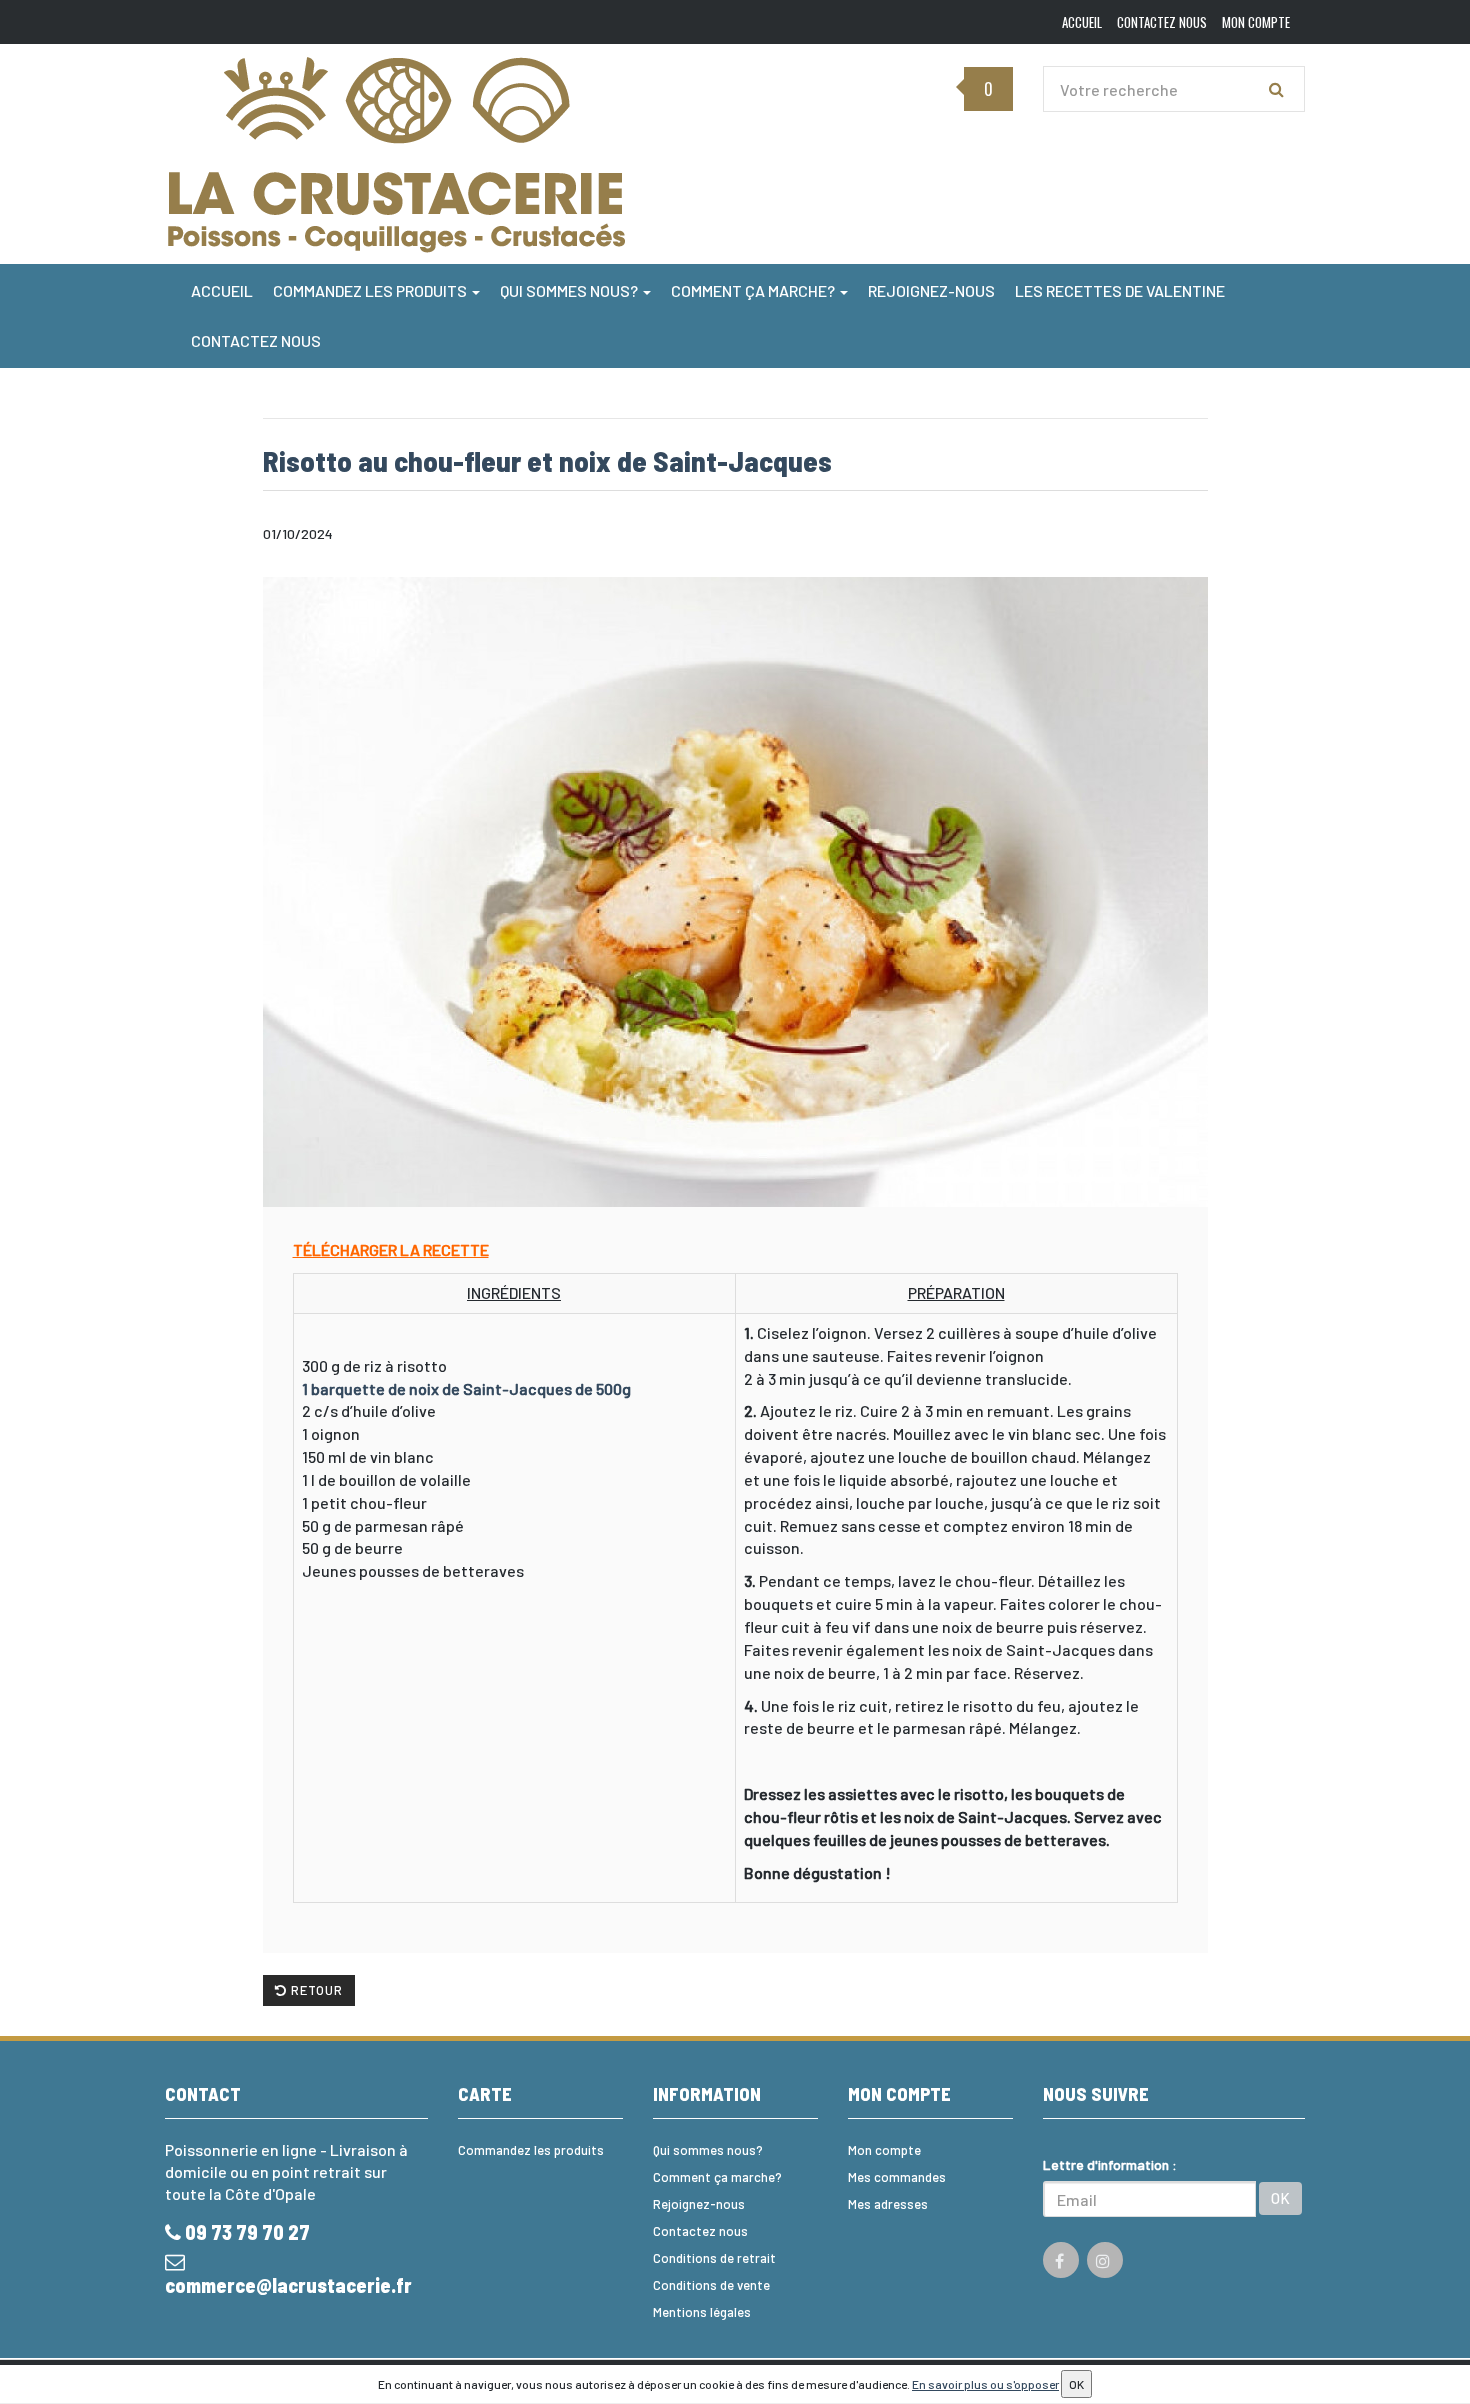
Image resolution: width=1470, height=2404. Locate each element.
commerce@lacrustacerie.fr (288, 2285)
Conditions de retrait (714, 2258)
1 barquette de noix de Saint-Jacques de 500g (466, 1388)
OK (1280, 2198)
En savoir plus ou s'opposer (985, 2384)
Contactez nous (256, 340)
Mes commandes (897, 2177)
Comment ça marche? (754, 290)
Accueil (222, 290)
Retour (315, 1990)
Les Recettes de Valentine (1120, 290)
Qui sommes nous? (570, 290)
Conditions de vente (711, 2285)
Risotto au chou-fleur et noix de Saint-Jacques (547, 460)
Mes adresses (888, 2204)
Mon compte (884, 2150)
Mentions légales (702, 2312)
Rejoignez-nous (931, 290)
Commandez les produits (371, 290)
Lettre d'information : (1110, 2164)
